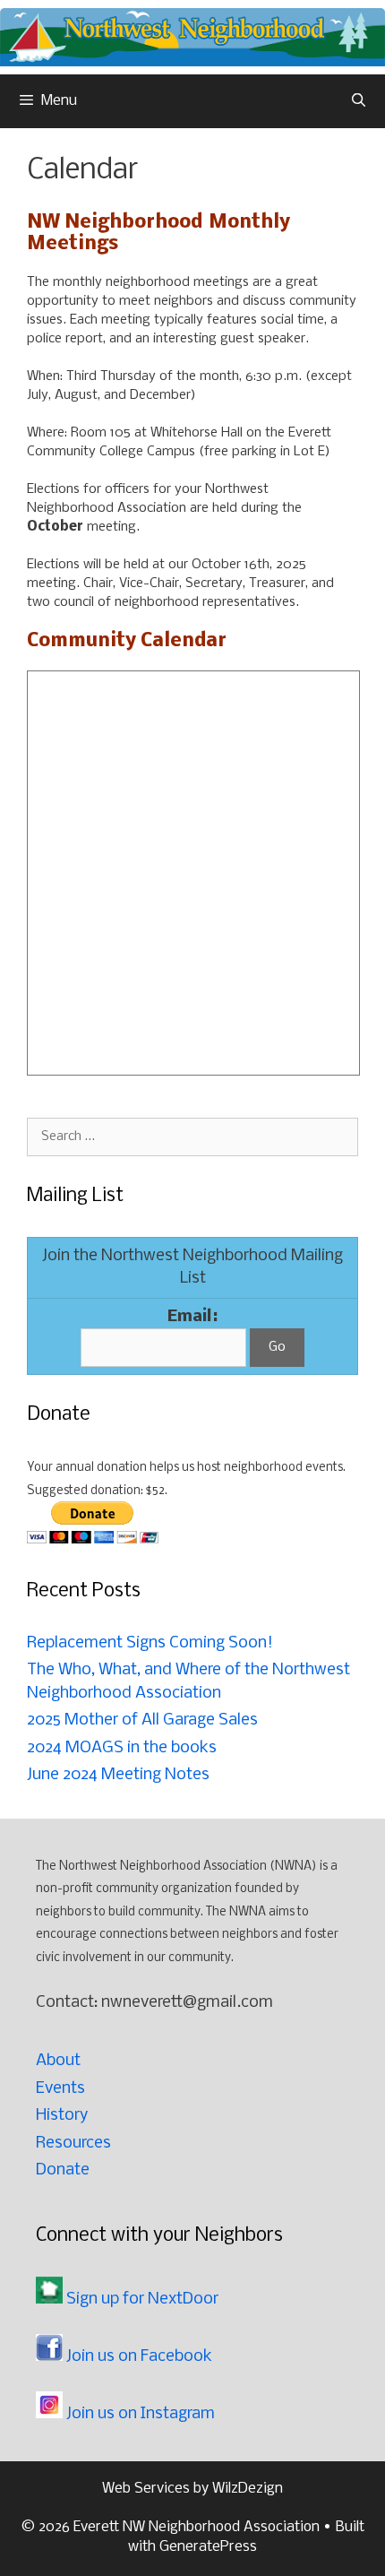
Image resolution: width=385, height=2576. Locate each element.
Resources (73, 2144)
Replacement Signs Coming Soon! (150, 1643)
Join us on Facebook (137, 2357)
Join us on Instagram (139, 2414)
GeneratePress (208, 2547)
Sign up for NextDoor (141, 2299)
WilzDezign (248, 2489)
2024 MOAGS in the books (122, 1748)
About (58, 2061)
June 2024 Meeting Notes (118, 1775)
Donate (63, 2170)
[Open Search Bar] (359, 101)
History (62, 2116)
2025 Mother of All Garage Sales (142, 1720)
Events (60, 2089)
